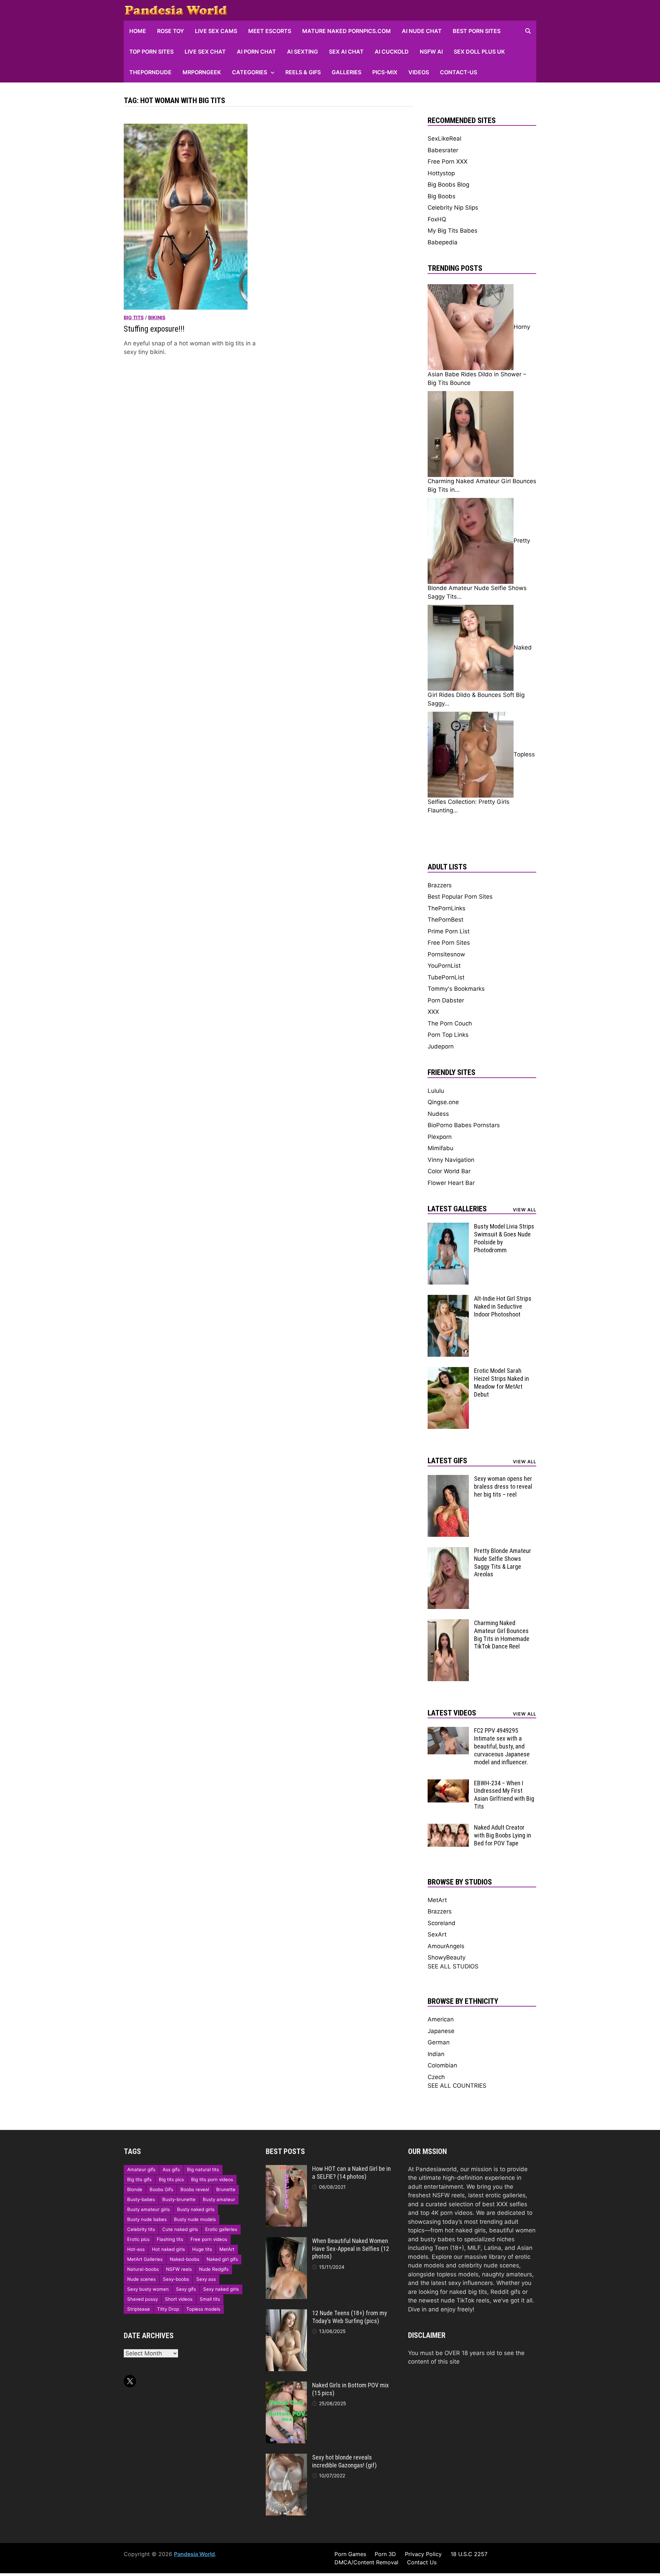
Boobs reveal (195, 2189)
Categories (250, 72)
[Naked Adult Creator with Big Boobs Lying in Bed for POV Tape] (448, 1828)
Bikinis (157, 317)
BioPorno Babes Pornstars (464, 1125)
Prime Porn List (449, 931)
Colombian (442, 2065)
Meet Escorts (270, 31)
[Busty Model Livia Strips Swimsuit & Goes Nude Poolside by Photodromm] (448, 1227)
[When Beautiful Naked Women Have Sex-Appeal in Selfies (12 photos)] (286, 2241)
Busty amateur (219, 2199)
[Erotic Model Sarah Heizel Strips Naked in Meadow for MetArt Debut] (448, 1371)
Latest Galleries (457, 1209)
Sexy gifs (186, 2289)
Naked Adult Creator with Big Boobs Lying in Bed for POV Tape (503, 1835)
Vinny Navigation (451, 1160)
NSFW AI (431, 52)
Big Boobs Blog (448, 185)
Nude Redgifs (214, 2269)
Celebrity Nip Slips (453, 208)
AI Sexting (302, 52)
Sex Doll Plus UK (479, 52)
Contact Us (422, 2562)
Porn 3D (385, 2554)
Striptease (139, 2309)
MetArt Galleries (145, 2259)
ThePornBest (445, 920)
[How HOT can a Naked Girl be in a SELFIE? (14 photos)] (286, 2169)
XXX (433, 1012)
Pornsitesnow (446, 954)
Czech (436, 2077)
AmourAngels (446, 1946)
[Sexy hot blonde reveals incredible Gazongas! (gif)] (286, 2458)
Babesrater (443, 150)
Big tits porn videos (212, 2179)
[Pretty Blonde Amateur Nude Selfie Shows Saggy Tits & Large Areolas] (448, 1551)
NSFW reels (179, 2269)
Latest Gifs (447, 1461)
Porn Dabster (446, 1000)
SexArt (437, 1934)
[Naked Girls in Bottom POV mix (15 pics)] (286, 2386)
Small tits (210, 2299)
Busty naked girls (196, 2209)
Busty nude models (195, 2219)
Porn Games (350, 2554)
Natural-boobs (143, 2269)
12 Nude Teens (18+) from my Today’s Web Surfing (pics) (350, 2317)
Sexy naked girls (221, 2289)
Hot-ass (136, 2249)
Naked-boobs (185, 2259)
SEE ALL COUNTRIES (457, 2086)
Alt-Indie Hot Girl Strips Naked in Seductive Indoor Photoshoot (503, 1306)
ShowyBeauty (447, 1957)
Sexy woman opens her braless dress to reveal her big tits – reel (503, 1486)
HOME (138, 31)
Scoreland (442, 1923)
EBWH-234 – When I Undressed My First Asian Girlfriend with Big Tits (504, 1795)
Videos (419, 72)
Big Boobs (442, 196)
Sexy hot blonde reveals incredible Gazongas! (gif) (344, 2461)
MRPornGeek (202, 72)
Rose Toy (170, 31)
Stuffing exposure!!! (154, 329)
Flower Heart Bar (451, 1183)
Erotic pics (138, 2239)
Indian (436, 2054)
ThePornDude (150, 72)
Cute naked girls (180, 2229)
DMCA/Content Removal (366, 2562)
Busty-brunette (179, 2199)
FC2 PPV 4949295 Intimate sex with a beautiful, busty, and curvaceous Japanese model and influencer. (502, 1746)
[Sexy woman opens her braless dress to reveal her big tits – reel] (448, 1479)
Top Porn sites (151, 52)
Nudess (438, 1114)
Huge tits (202, 2249)
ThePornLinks (447, 908)
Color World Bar (449, 1171)
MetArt (437, 1900)
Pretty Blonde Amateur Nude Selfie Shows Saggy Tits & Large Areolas (503, 1563)
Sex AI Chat (346, 52)
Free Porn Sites (449, 943)
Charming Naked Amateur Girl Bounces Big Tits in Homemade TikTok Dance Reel (502, 1635)
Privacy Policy (423, 2554)
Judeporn (441, 1046)
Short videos (179, 2299)
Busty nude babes (147, 2219)
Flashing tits (170, 2239)
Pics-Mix (385, 72)
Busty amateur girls (148, 2209)
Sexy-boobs (176, 2279)
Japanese (441, 2031)
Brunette (226, 2189)
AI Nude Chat (422, 31)
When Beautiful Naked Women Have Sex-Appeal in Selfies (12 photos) (351, 2249)
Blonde (135, 2189)
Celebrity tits (141, 2229)
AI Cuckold (392, 52)
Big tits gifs (139, 2179)
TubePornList (446, 977)
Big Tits (134, 317)
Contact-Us (459, 72)
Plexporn (440, 1137)
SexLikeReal (444, 138)
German (439, 2042)
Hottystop (441, 173)
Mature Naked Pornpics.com (346, 31)
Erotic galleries (221, 2229)
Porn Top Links (448, 1035)
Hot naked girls (168, 2249)
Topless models (203, 2309)
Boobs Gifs (161, 2189)
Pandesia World (194, 2554)
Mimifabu (441, 1148)
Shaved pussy (142, 2299)
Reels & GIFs (303, 72)
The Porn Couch (450, 1023)
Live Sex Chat (205, 52)
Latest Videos (452, 1713)
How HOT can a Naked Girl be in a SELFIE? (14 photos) (351, 2173)
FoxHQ (437, 219)
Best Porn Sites (477, 31)
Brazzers (440, 885)
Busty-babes (141, 2199)
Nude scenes (141, 2279)
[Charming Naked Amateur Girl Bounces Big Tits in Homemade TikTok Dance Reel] (448, 1623)
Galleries (346, 72)
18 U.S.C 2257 (469, 2554)
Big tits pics (171, 2179)
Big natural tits (203, 2169)
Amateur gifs (141, 2169)
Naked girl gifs (222, 2259)
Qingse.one (443, 1102)
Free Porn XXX (448, 162)
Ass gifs (171, 2169)
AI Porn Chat (256, 52)
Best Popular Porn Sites (460, 897)
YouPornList (444, 966)
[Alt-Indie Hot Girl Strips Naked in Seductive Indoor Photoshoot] (448, 1299)
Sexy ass (206, 2279)
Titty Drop (168, 2309)
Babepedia (443, 242)
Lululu (436, 1091)
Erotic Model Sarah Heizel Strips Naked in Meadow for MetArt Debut (502, 1383)
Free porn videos (209, 2239)
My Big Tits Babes (453, 231)
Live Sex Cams (216, 31)
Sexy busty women (148, 2289)
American (441, 2019)
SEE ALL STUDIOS (453, 1966)
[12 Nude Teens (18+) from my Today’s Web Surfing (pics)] (286, 2313)
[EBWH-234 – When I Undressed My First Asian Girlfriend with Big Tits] (448, 1784)
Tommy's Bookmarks (456, 989)
